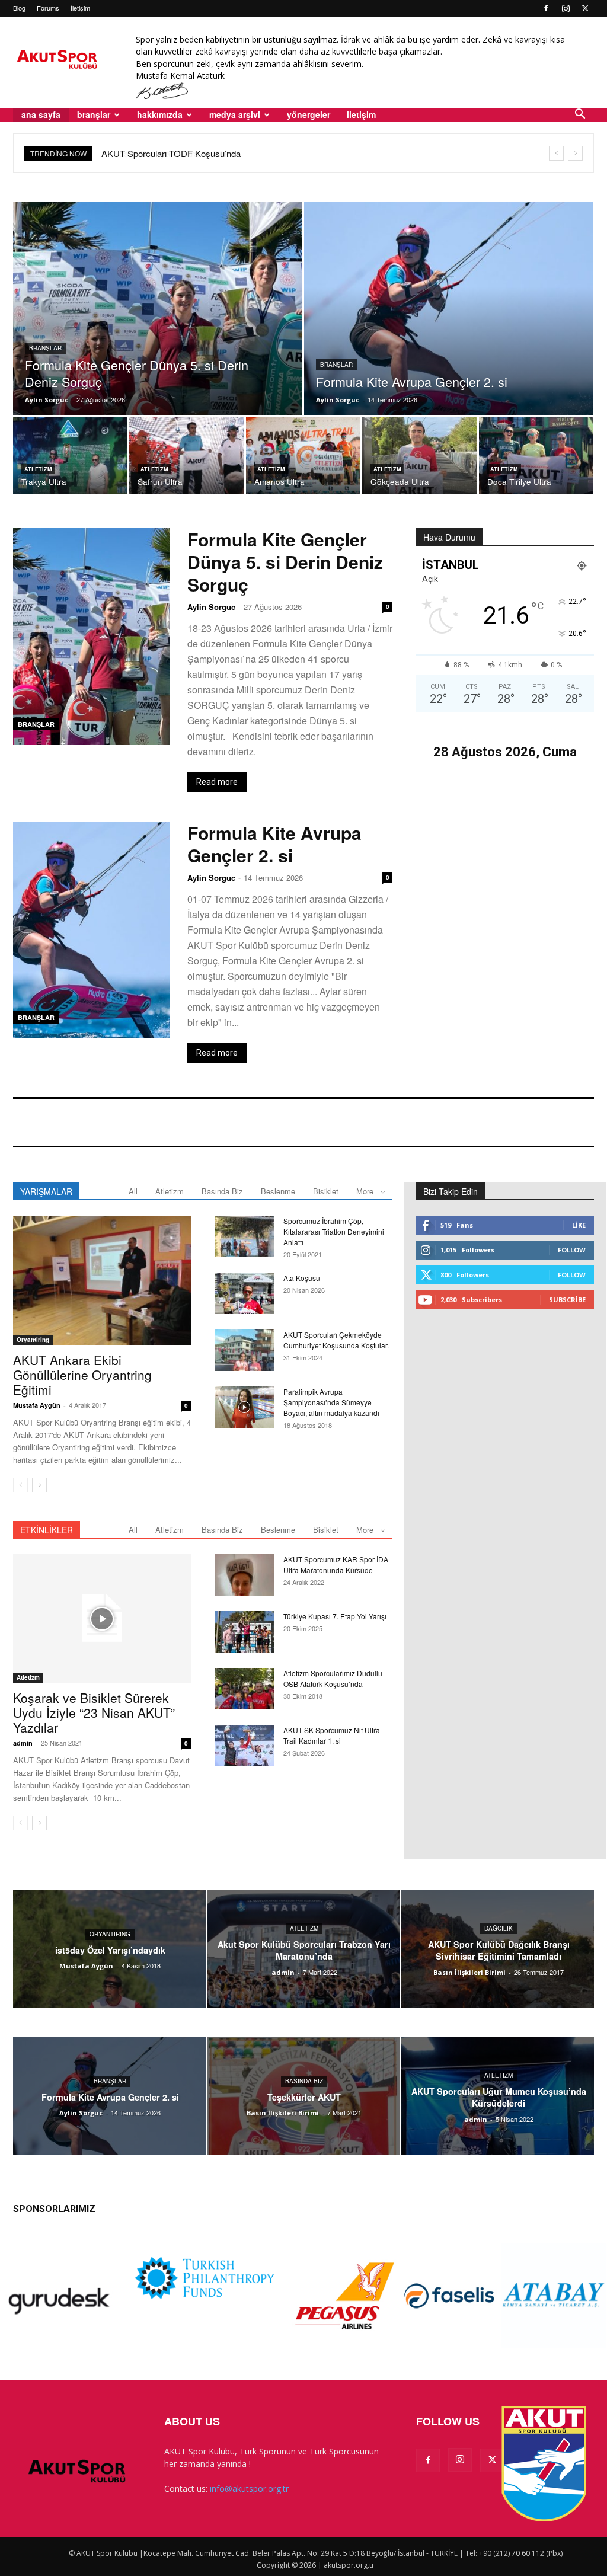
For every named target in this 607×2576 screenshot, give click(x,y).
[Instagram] (566, 8)
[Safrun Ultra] (186, 456)
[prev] (556, 153)
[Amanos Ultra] (303, 456)
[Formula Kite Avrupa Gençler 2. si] (449, 327)
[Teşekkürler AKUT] (304, 2096)
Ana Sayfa (41, 114)
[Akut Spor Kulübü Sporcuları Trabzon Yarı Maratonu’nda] (304, 1949)
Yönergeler (309, 114)
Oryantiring (33, 1340)
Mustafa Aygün (37, 1405)
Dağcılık (499, 1928)
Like (579, 1225)
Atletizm (38, 469)
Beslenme (278, 1191)
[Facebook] (546, 8)
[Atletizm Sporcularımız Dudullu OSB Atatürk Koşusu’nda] (244, 1689)
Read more (217, 782)
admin (23, 1743)
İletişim (80, 8)
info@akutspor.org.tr (249, 2489)
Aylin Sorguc (47, 400)
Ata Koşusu (302, 1278)
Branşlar (45, 348)
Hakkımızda (160, 114)
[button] (580, 115)
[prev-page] (20, 1485)
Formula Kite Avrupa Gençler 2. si (274, 844)
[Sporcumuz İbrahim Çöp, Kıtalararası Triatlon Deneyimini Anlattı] (244, 1236)
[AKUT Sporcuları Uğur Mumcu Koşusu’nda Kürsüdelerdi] (498, 2096)
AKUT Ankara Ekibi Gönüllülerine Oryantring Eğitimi (82, 1375)
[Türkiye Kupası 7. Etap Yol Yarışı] (244, 1632)
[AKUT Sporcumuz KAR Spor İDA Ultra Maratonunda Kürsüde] (244, 1575)
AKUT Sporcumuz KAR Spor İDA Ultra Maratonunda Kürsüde (336, 1565)
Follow (572, 1250)
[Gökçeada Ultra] (419, 456)
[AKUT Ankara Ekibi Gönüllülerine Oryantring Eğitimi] (102, 1280)
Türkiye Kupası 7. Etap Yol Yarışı (335, 1616)
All (133, 1191)
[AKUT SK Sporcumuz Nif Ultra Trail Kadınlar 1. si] (244, 1746)
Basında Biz (222, 1191)
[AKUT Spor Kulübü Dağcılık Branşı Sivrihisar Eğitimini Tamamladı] (498, 1949)
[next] (575, 153)
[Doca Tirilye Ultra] (536, 456)
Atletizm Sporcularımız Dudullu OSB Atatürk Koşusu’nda (333, 1678)
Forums (48, 8)
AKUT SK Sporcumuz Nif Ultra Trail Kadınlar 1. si (332, 1735)
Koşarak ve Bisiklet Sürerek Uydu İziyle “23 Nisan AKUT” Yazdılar (94, 1712)
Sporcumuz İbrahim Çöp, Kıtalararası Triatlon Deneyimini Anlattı (334, 1231)
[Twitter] (585, 8)
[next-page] (39, 1485)
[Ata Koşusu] (244, 1293)
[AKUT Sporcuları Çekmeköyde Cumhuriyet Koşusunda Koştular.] (244, 1350)
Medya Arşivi (235, 114)
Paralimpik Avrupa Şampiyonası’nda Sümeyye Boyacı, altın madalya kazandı (331, 1402)
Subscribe (567, 1300)
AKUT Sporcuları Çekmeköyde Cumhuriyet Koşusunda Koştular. (336, 1340)
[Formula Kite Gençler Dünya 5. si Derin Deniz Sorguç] (158, 327)
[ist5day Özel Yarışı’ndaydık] (109, 1949)
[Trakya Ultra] (70, 456)
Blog (19, 8)
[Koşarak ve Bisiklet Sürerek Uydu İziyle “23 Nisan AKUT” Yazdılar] (102, 1619)
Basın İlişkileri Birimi (469, 1972)
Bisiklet (326, 1191)
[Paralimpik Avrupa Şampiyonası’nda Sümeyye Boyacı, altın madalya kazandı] (244, 1407)
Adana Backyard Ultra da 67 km (163, 153)
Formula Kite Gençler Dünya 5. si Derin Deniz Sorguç (285, 562)
